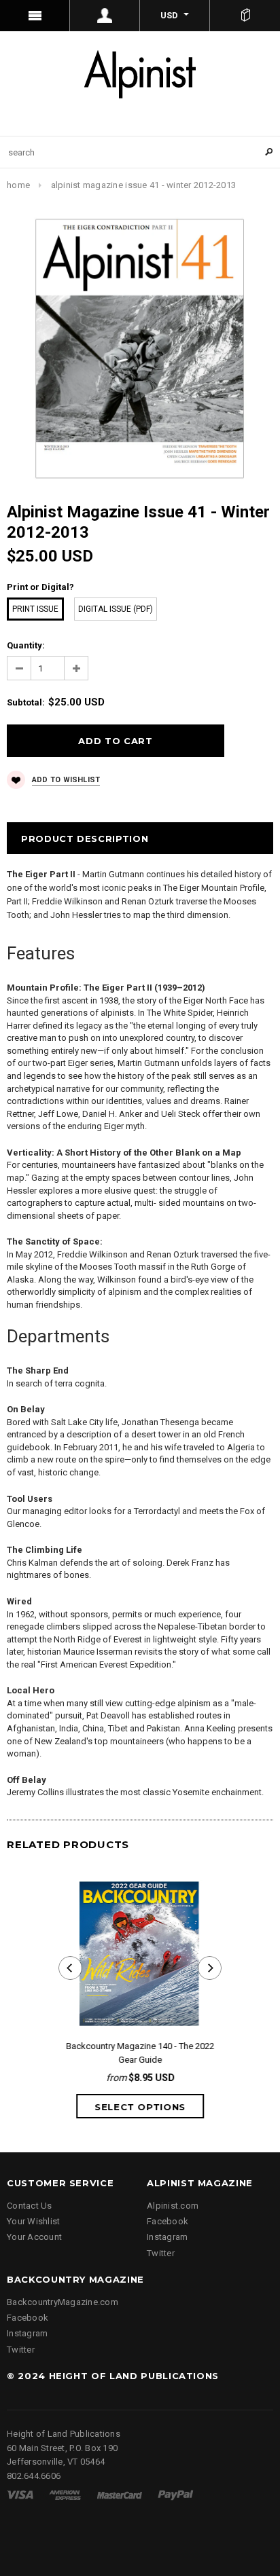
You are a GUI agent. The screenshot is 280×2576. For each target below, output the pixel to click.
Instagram (167, 2237)
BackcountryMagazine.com (63, 2302)
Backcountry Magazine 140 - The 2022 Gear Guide (140, 2053)
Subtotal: (26, 702)
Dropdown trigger (105, 16)
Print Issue (35, 609)
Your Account (34, 2237)
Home (18, 185)
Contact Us (30, 2206)
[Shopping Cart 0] (245, 16)
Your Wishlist (33, 2221)
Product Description (85, 839)
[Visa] (20, 2494)
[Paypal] (176, 2494)
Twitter (161, 2253)
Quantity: (26, 645)
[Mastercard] (120, 2494)
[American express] (65, 2494)
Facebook (168, 2221)
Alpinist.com (173, 2206)
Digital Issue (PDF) (116, 609)
